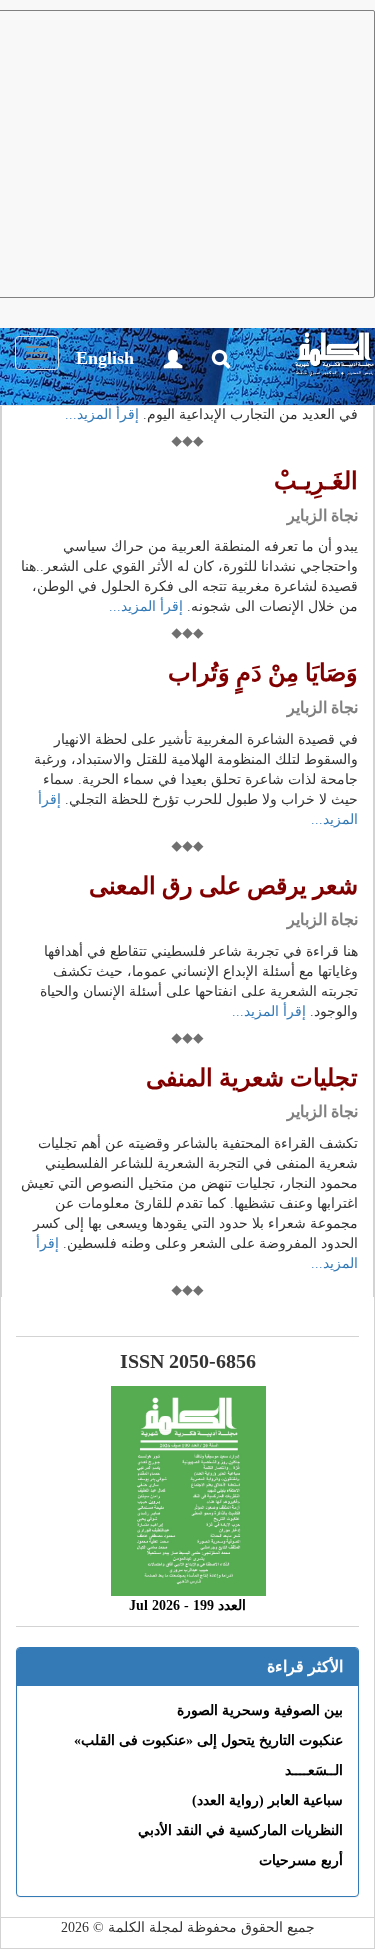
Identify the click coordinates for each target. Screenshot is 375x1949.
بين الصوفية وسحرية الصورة (260, 1710)
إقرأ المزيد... (102, 414)
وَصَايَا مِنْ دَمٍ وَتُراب (263, 673)
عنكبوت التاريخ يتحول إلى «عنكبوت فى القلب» (208, 1740)
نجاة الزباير (322, 515)
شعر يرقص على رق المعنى (223, 886)
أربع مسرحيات (301, 1860)
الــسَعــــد (314, 1770)
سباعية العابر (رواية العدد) (267, 1800)
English (105, 358)
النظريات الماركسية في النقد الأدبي (240, 1830)
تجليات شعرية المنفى (252, 1078)
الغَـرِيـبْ (316, 481)
